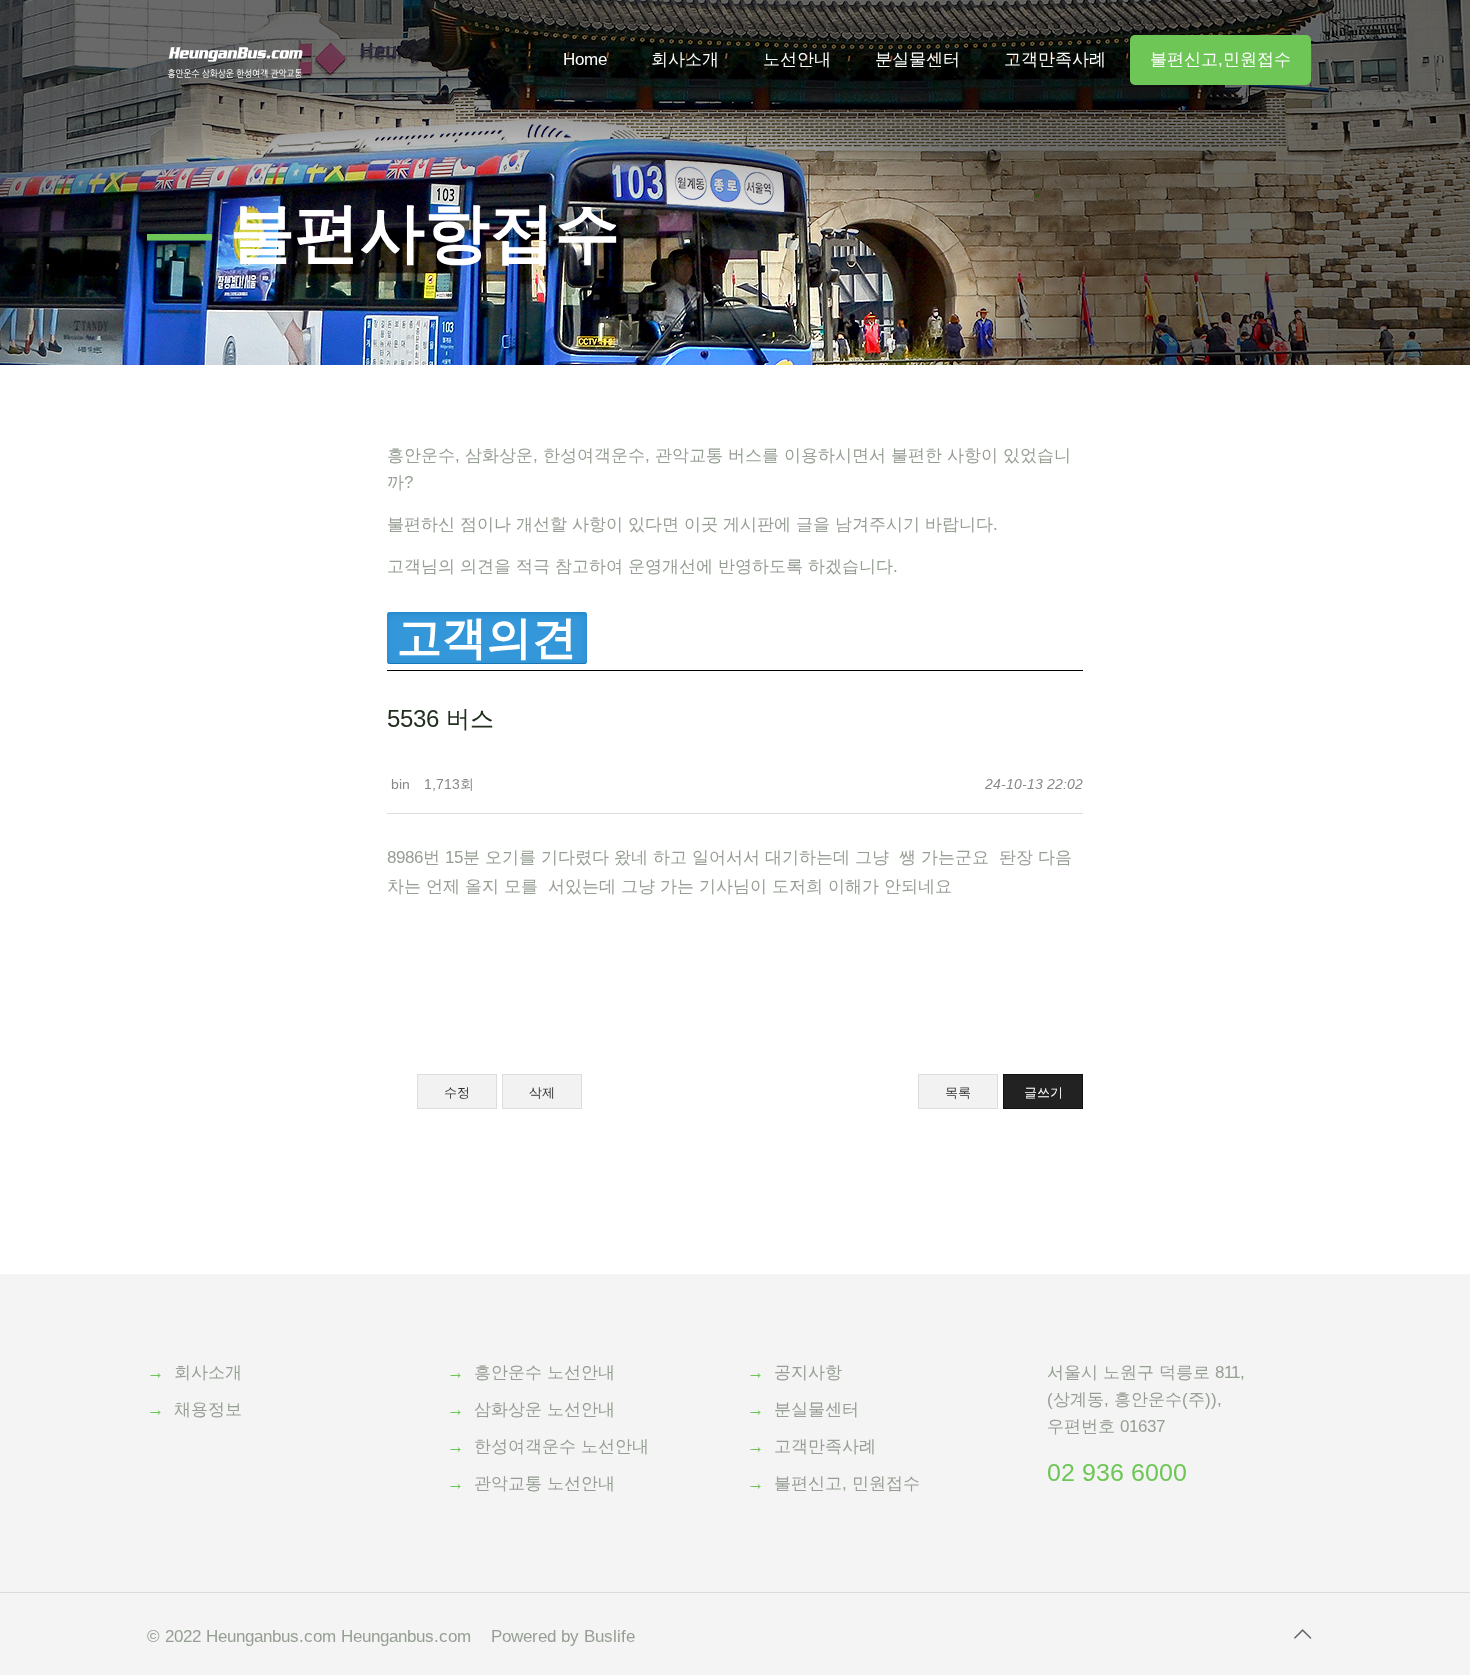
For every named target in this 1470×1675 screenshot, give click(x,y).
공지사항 (808, 1372)
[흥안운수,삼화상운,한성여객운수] (235, 30)
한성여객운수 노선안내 (561, 1446)
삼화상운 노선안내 (544, 1409)
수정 (457, 1092)
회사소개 (208, 1372)
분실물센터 (816, 1409)
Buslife (609, 1636)
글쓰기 (1043, 1092)
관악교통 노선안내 (544, 1483)
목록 (958, 1092)
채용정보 (208, 1409)
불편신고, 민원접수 (847, 1483)
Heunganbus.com (271, 1636)
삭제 (542, 1092)
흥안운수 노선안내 (544, 1372)
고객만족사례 (825, 1446)
